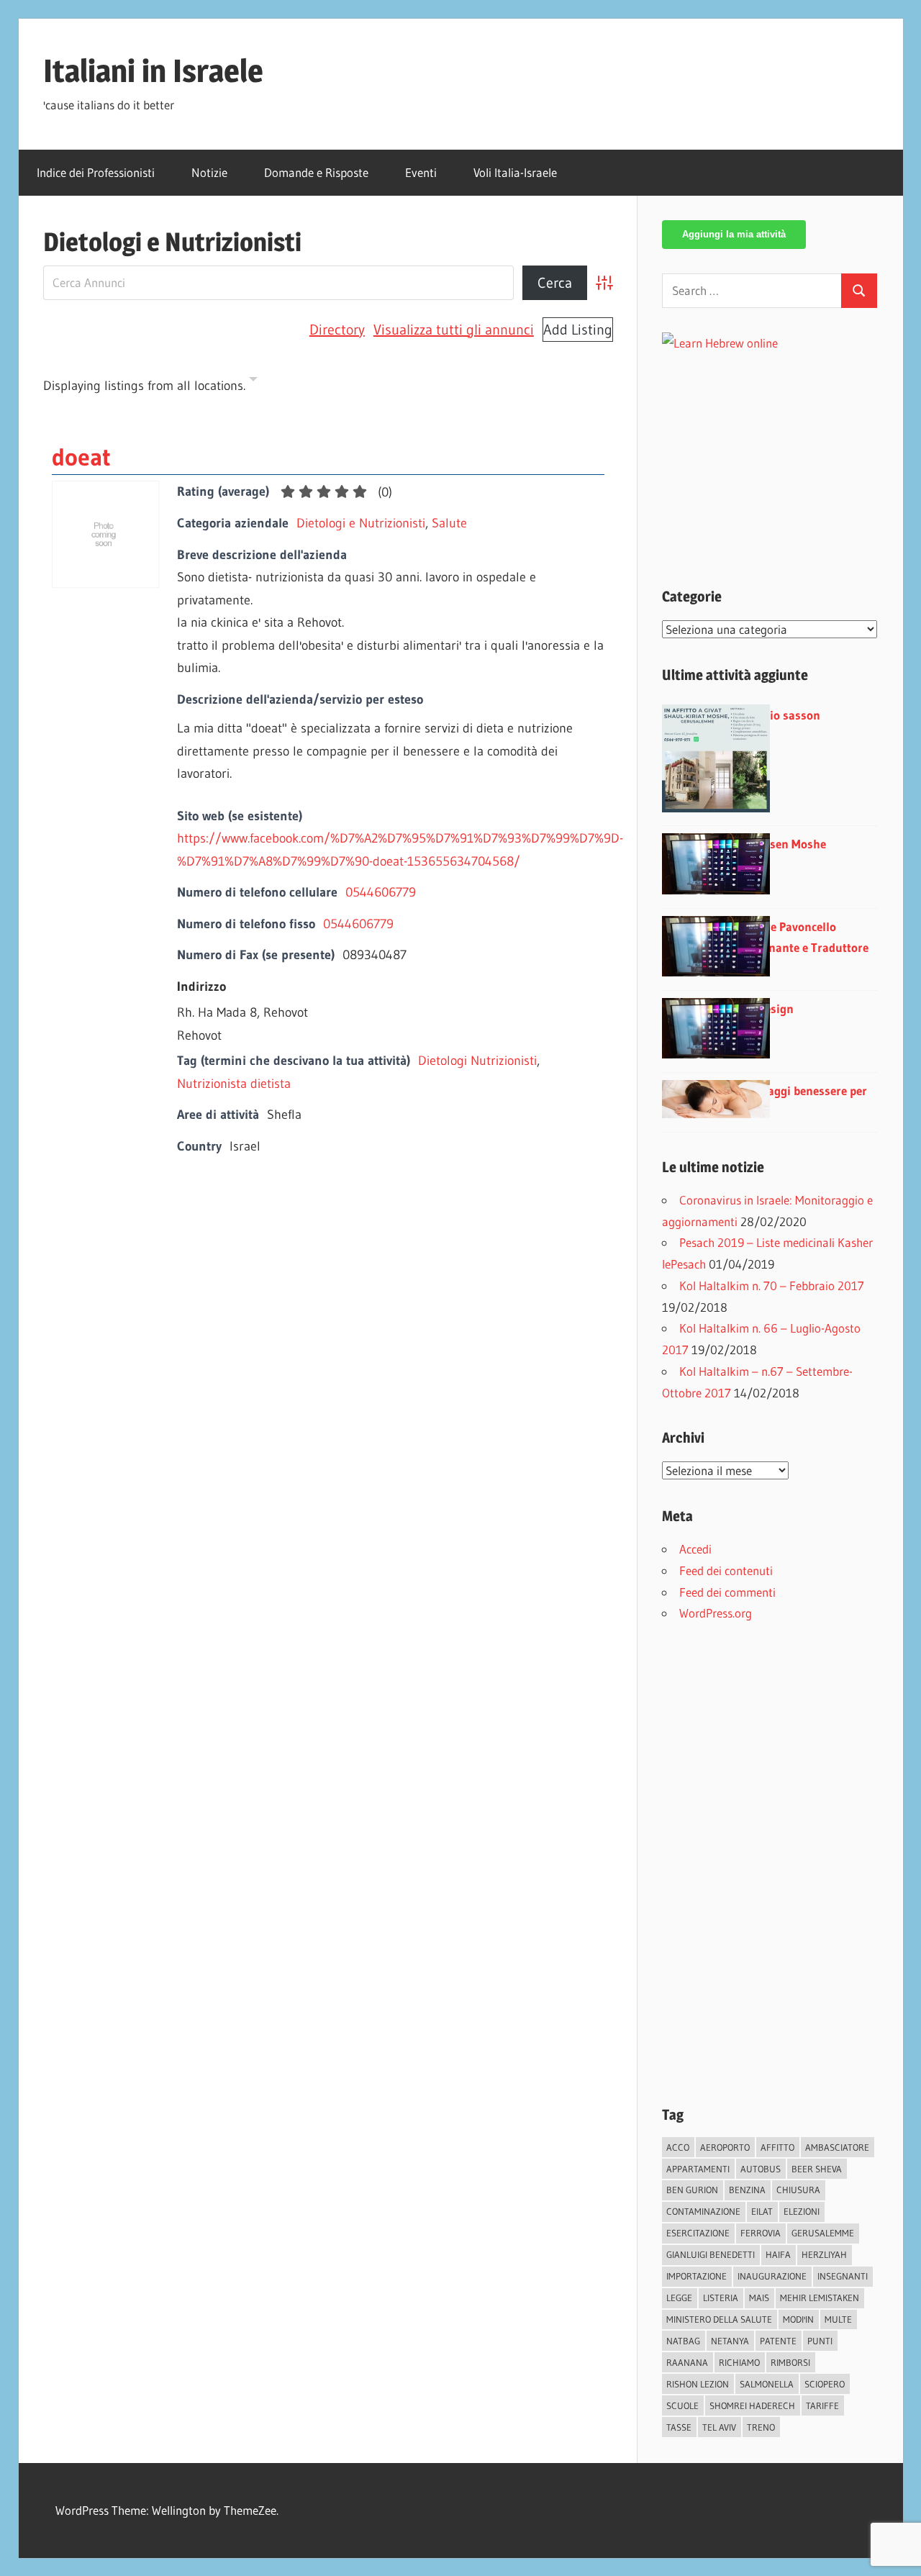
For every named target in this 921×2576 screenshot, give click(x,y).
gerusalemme (823, 2233)
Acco (678, 2147)
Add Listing (578, 330)
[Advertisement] (783, 455)
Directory (337, 330)
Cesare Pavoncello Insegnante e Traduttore (804, 937)
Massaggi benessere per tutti (804, 1101)
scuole (682, 2405)
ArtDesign (767, 1008)
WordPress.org (716, 1613)
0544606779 (381, 892)
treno (761, 2427)
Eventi (421, 172)
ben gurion (692, 2190)
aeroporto (725, 2147)
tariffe (822, 2405)
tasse (679, 2427)
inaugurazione (772, 2276)
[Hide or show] (253, 382)
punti (820, 2341)
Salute (449, 523)
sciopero (825, 2384)
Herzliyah (824, 2254)
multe (838, 2319)
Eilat (762, 2211)
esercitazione (698, 2233)
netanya (730, 2341)
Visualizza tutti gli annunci (454, 330)
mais (759, 2298)
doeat (81, 457)
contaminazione (703, 2211)
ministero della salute (719, 2319)
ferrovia (761, 2233)
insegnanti (843, 2276)
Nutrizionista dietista (234, 1084)
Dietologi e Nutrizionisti (361, 523)
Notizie (209, 172)
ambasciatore (837, 2147)
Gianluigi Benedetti (711, 2254)
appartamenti (698, 2169)
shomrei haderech (752, 2405)
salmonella (767, 2384)
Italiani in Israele (153, 71)
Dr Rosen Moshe (783, 844)
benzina (747, 2190)
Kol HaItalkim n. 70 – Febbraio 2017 (772, 1285)
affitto (777, 2147)
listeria (721, 2298)
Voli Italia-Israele (515, 172)
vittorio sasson (780, 715)
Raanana (687, 2362)
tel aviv (719, 2427)
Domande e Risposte (316, 172)
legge (679, 2298)
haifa (778, 2254)
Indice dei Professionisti (96, 172)
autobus (761, 2169)
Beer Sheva (817, 2169)
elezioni (802, 2211)
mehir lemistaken (820, 2298)
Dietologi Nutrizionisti (477, 1061)
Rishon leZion (698, 2384)
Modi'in (798, 2319)
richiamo (739, 2362)
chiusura (798, 2190)
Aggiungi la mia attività (734, 234)
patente (778, 2341)
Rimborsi (790, 2362)
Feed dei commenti (727, 1592)
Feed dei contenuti (726, 1570)
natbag (683, 2341)
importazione (697, 2276)
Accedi (695, 1549)
